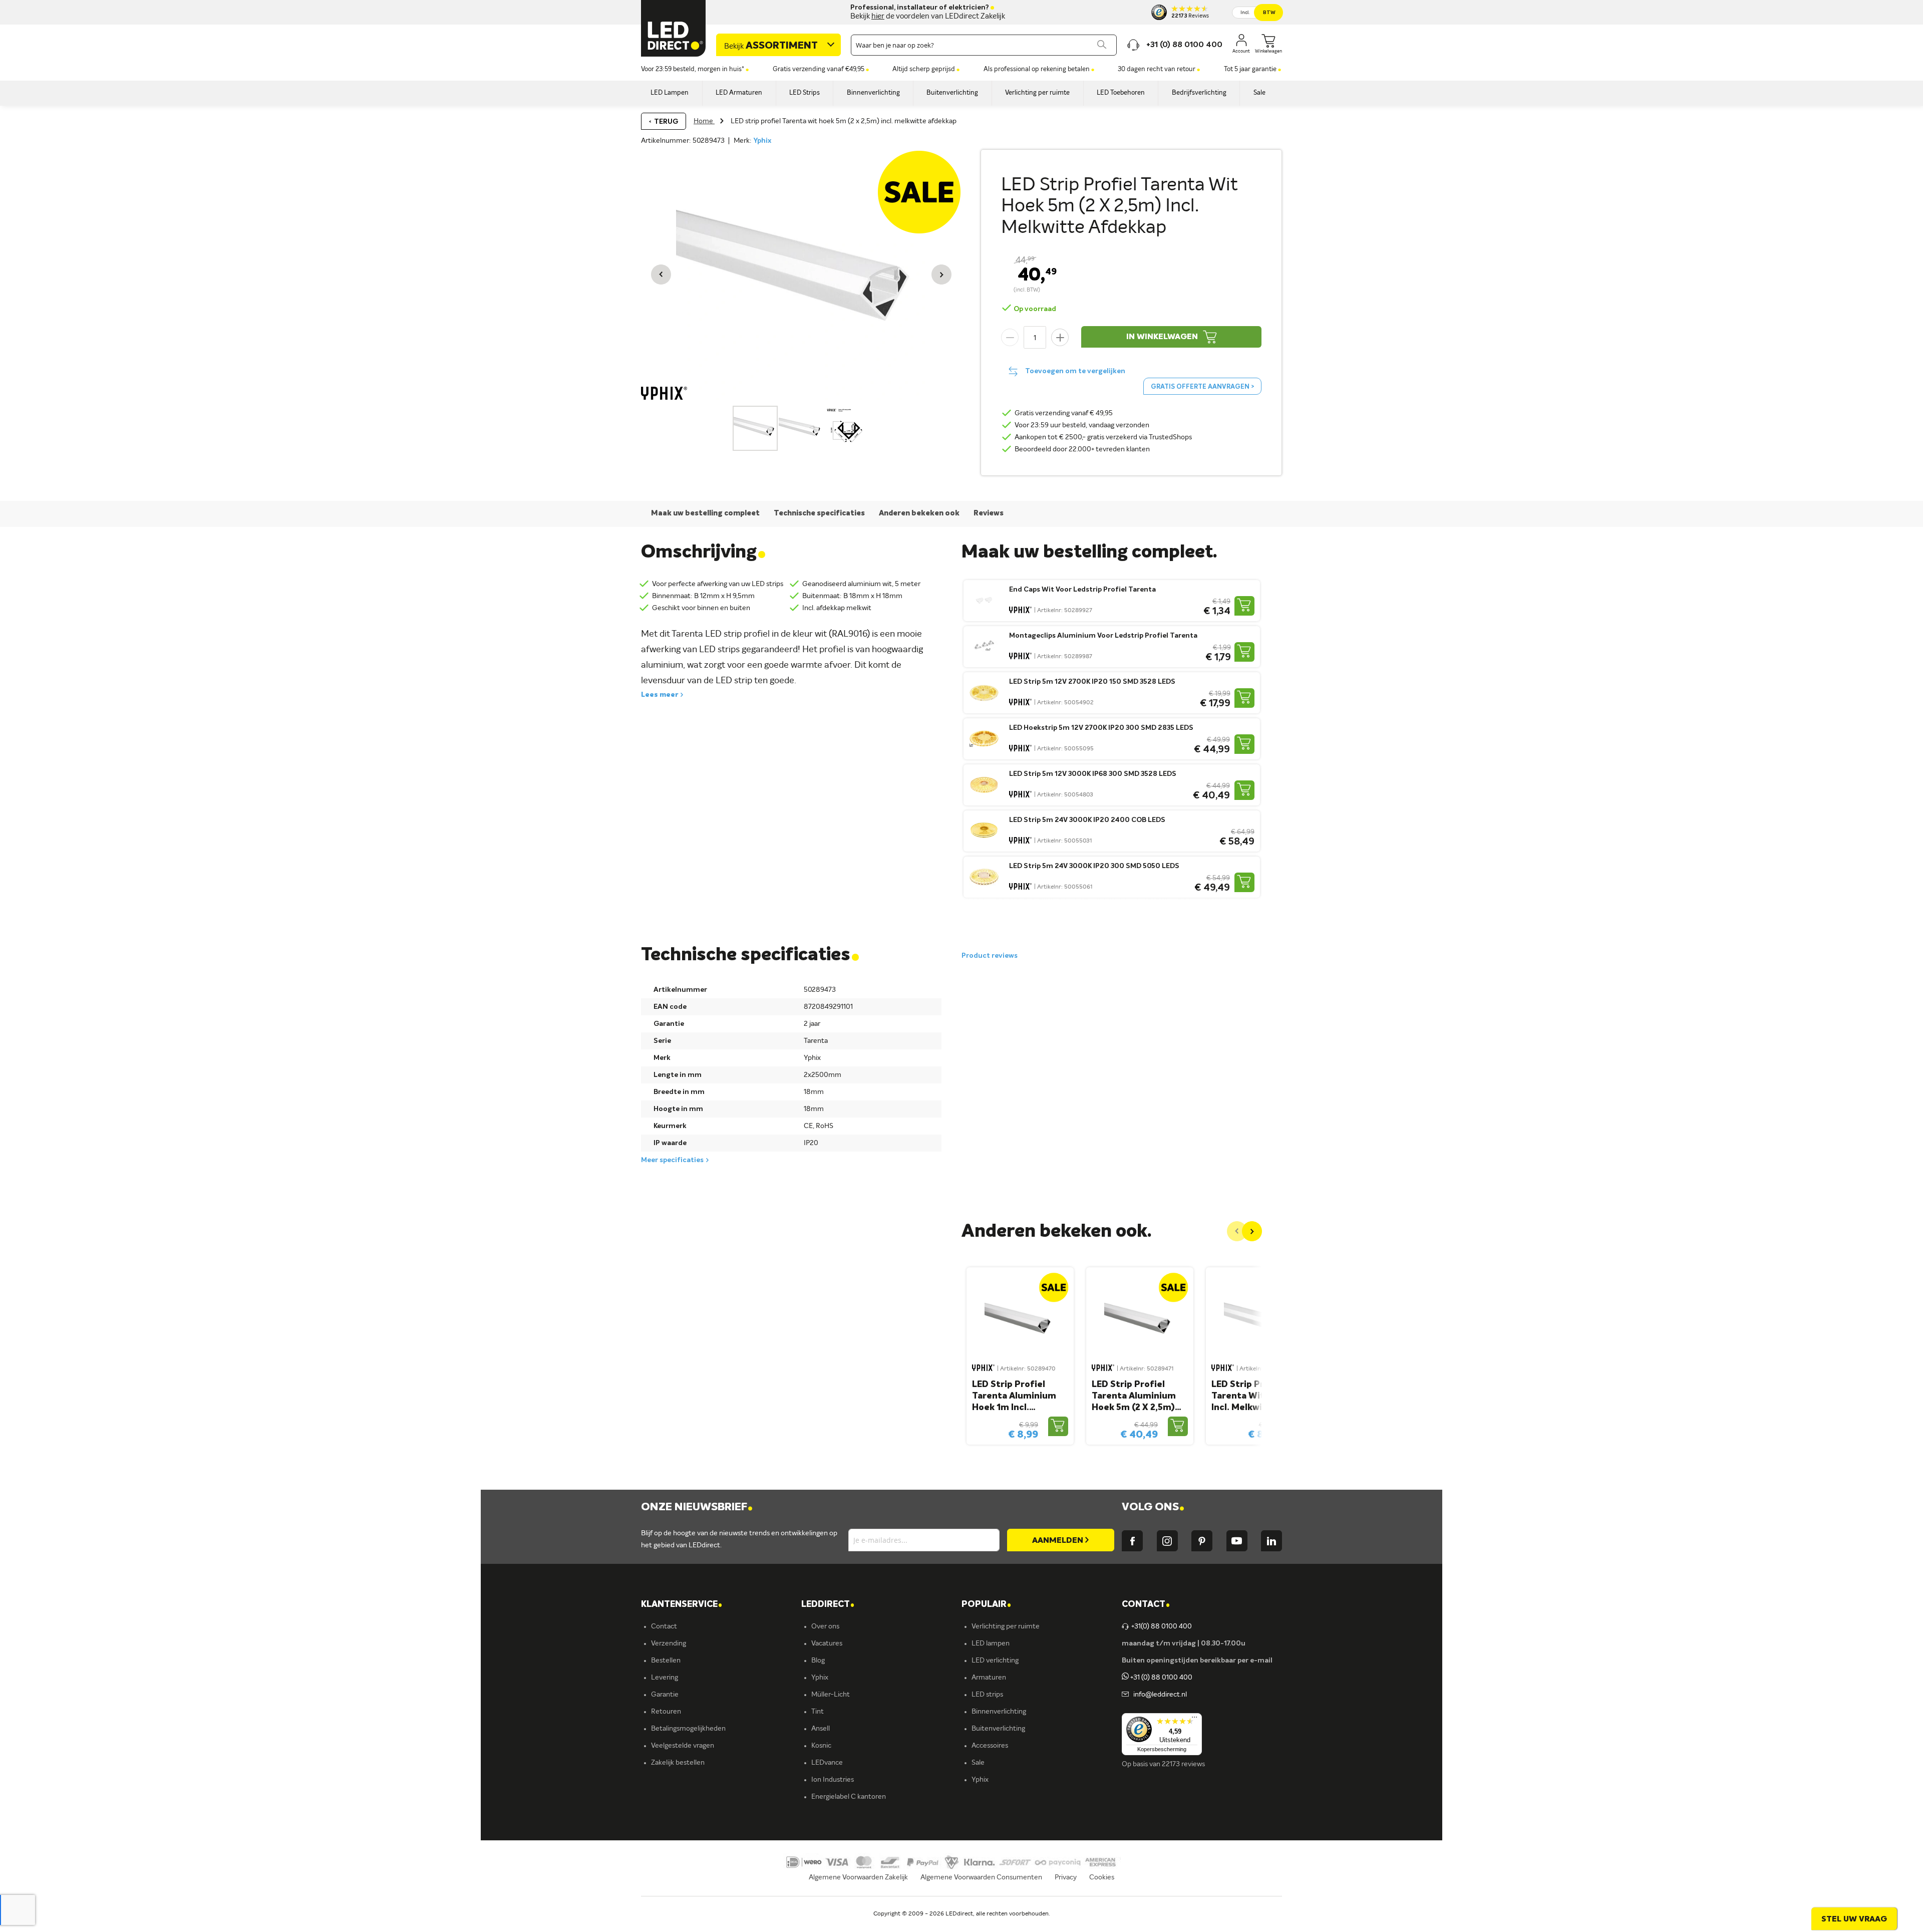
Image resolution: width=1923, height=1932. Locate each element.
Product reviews (990, 956)
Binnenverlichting (999, 1712)
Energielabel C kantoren (849, 1797)
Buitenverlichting (998, 1729)
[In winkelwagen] (1244, 606)
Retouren (666, 1712)
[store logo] (674, 28)
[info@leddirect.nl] (1125, 1695)
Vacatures (827, 1643)
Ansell (821, 1729)
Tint (818, 1712)
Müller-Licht (831, 1695)
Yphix (762, 141)
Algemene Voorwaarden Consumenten (981, 1877)
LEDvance (827, 1763)
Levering (665, 1678)
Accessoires (990, 1746)
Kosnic (821, 1746)
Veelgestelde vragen (683, 1746)
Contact (664, 1626)
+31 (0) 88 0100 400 (1161, 1678)
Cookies (1102, 1877)
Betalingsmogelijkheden (688, 1729)
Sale (978, 1763)
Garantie (665, 1695)
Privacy (1066, 1877)
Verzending (669, 1643)
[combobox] (984, 45)
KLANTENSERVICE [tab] (682, 1605)
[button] (661, 274)
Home (704, 121)
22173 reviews (1183, 1764)
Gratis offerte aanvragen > (1202, 387)
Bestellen (666, 1661)
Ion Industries (833, 1780)
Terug (666, 122)
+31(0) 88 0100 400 (1162, 1626)
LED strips (987, 1695)
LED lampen (991, 1643)
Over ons (825, 1626)
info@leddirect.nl (1159, 1695)
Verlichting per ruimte (1006, 1626)
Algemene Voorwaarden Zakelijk (858, 1877)
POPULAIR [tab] (986, 1605)
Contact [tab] (1146, 1605)
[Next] (1252, 1231)
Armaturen (989, 1678)
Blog (818, 1661)
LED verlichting (995, 1661)
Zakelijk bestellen (678, 1763)
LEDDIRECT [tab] (828, 1605)
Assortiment (771, 46)
